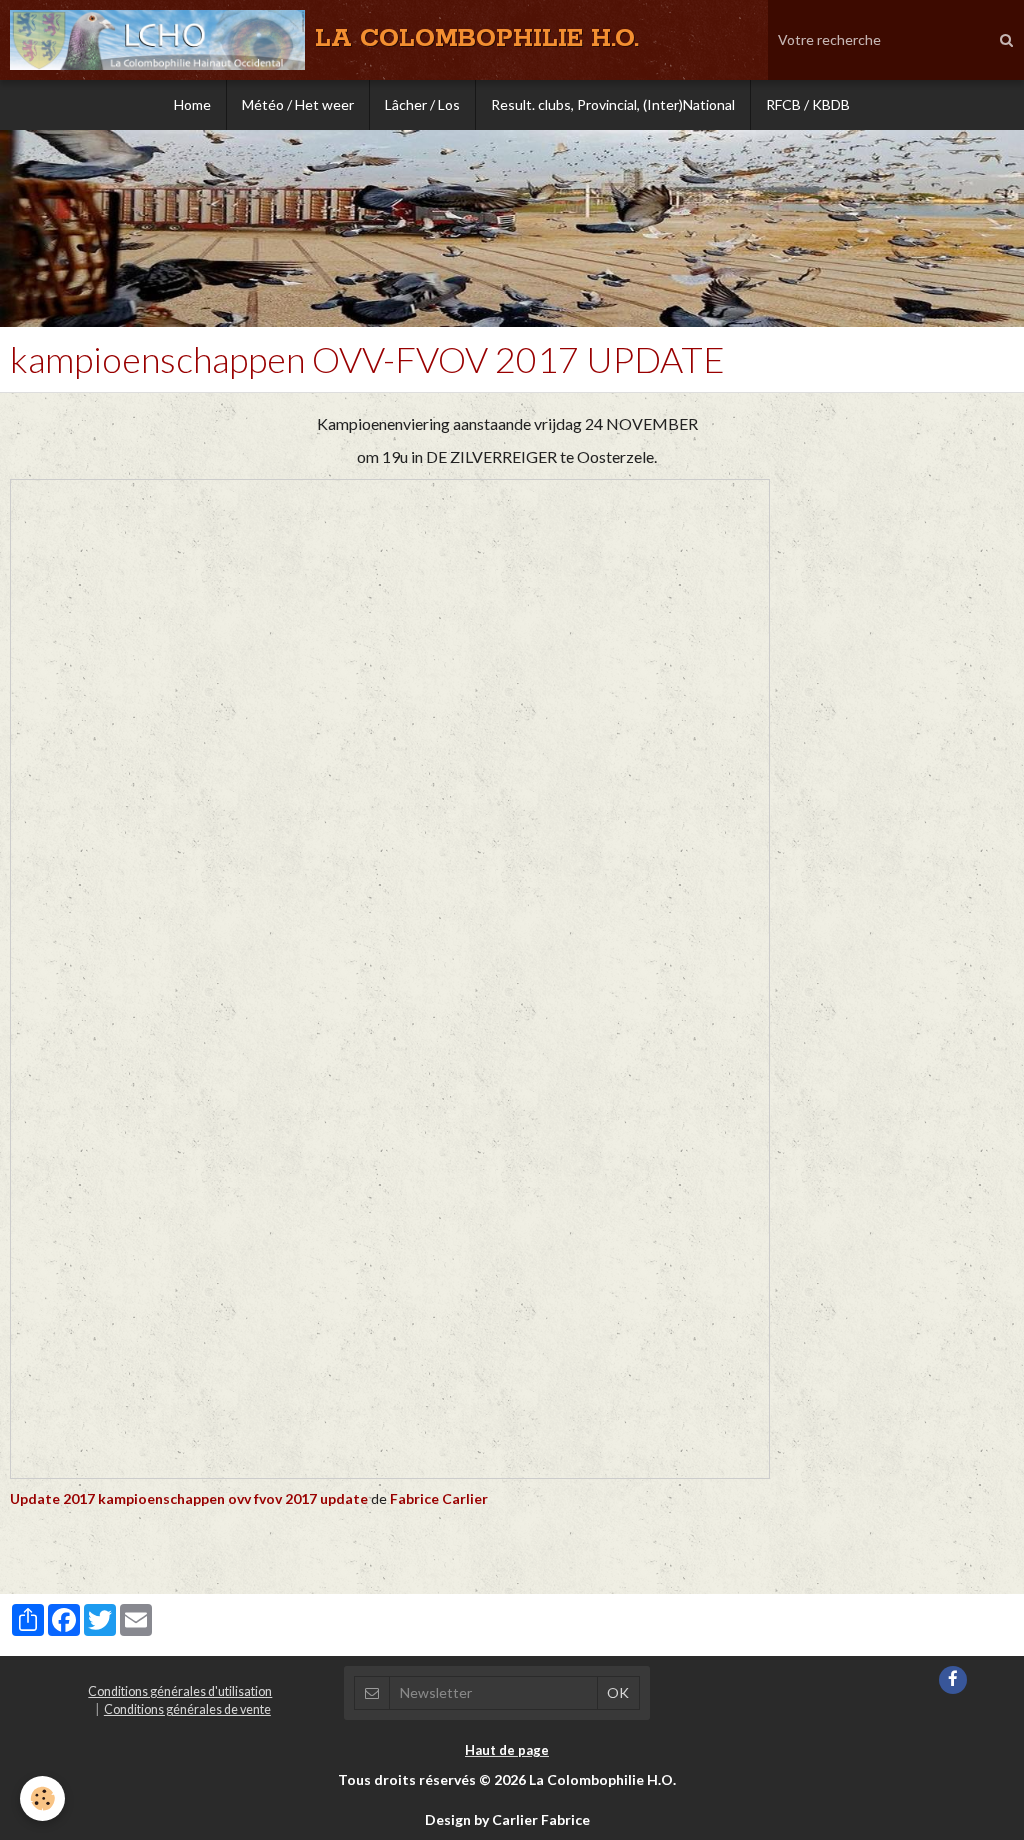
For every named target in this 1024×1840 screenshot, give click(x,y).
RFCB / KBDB (808, 104)
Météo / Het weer (298, 104)
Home (192, 104)
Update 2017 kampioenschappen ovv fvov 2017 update (189, 1498)
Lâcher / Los (422, 104)
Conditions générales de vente (187, 1709)
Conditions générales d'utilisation (180, 1691)
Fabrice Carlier (439, 1498)
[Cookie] (42, 1798)
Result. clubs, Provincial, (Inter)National (613, 104)
